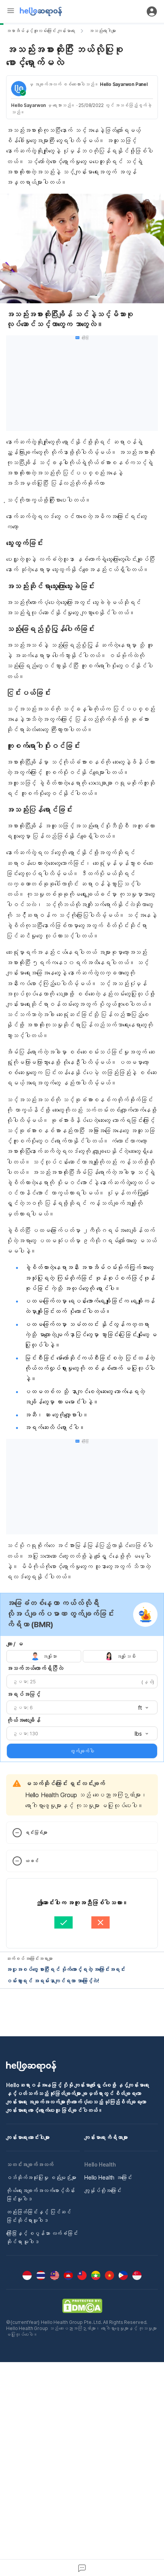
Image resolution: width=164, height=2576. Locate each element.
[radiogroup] (82, 1656)
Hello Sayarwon (28, 105)
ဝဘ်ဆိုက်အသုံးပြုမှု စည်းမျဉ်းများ (41, 2177)
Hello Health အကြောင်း (108, 2177)
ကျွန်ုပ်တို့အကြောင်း (103, 2190)
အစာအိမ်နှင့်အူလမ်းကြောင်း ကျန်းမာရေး (41, 31)
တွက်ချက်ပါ (82, 1751)
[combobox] (141, 1708)
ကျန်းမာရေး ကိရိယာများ (106, 2137)
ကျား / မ (15, 1644)
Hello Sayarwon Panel (124, 84)
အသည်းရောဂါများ (102, 31)
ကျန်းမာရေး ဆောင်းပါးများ (28, 2137)
